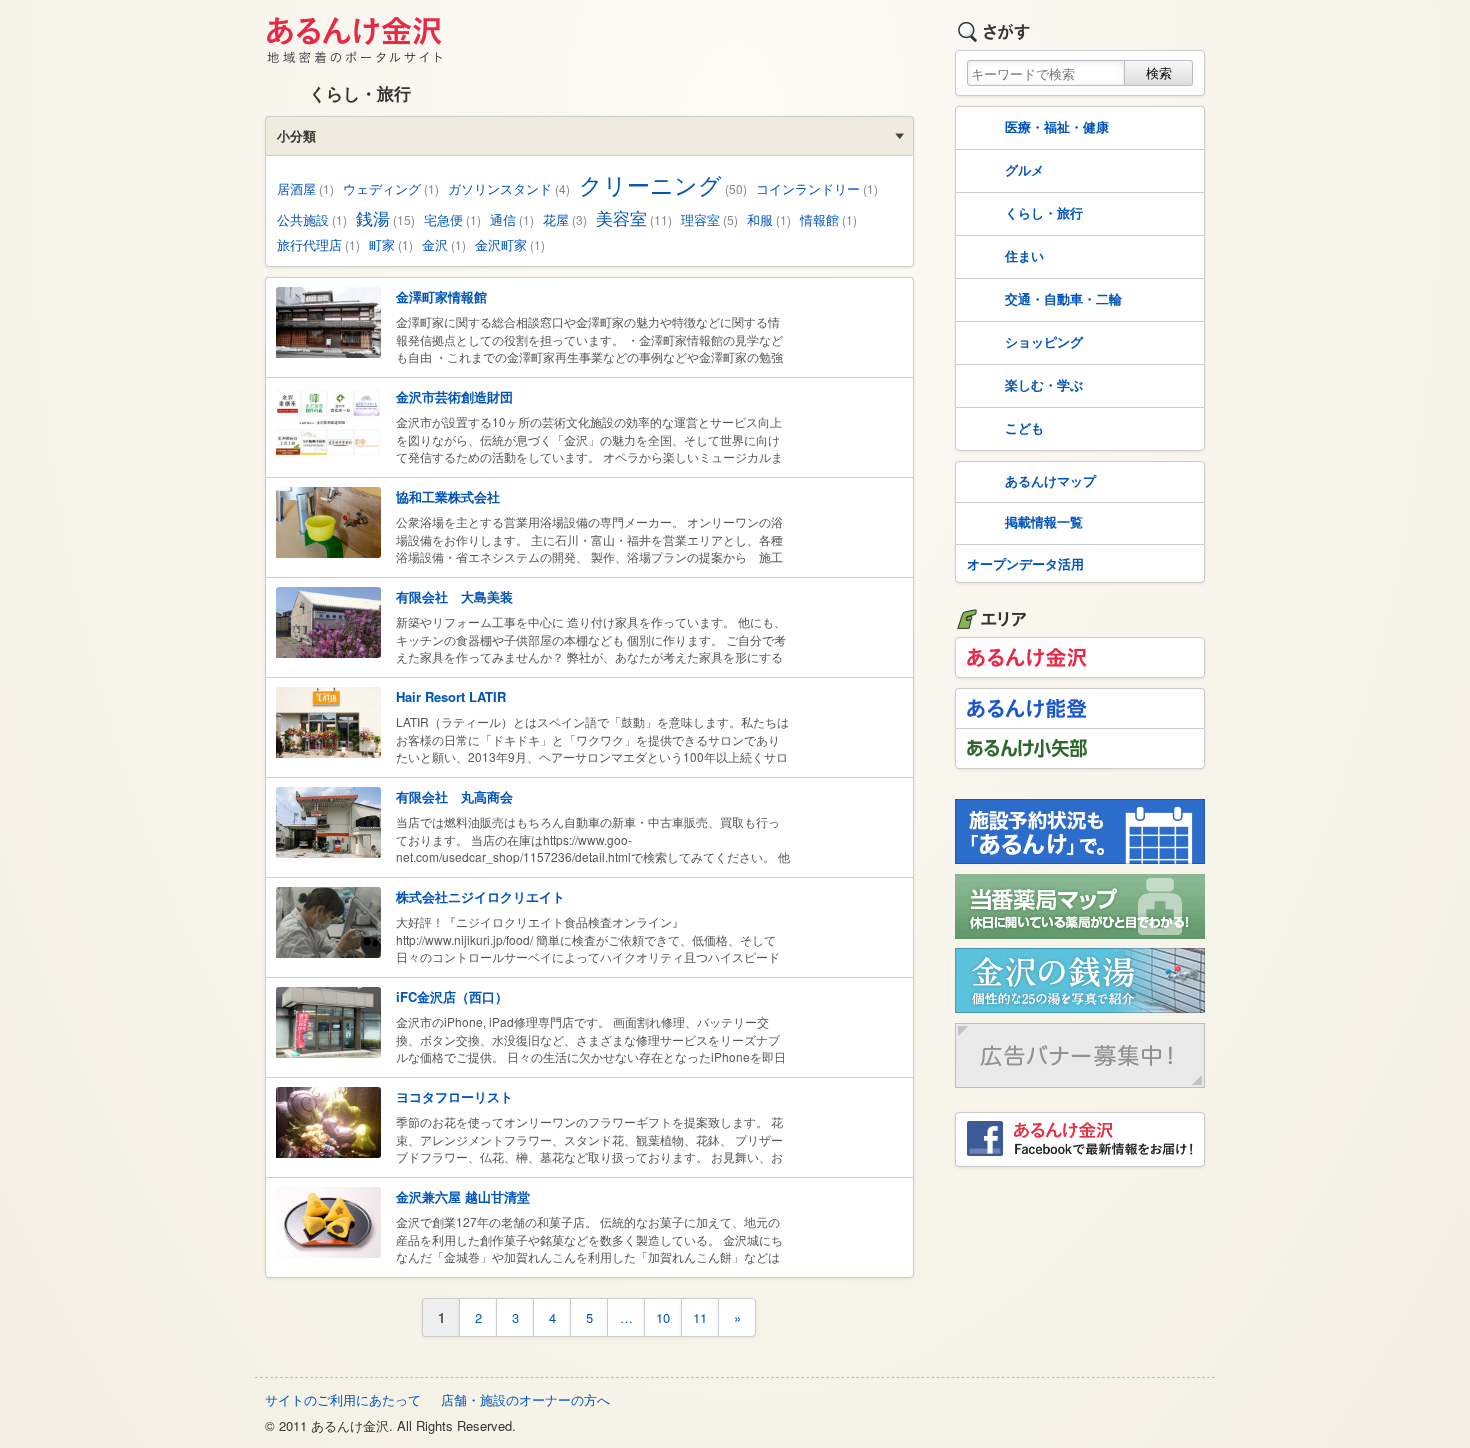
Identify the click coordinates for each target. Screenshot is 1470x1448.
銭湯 (385, 217)
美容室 (634, 217)
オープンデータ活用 (1025, 563)
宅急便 (452, 219)
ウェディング (391, 188)
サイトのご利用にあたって (343, 1399)
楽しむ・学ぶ (1044, 384)
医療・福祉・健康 (1057, 126)
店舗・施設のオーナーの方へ (525, 1399)
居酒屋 (305, 188)
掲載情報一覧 (1044, 521)
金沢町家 (510, 244)
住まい (1024, 255)
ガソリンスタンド (509, 188)
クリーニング (663, 184)
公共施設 (312, 219)
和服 (769, 219)
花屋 (565, 219)
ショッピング (1044, 341)
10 (663, 1317)
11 (700, 1317)
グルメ (1024, 169)
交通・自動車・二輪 (1063, 298)
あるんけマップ (1050, 480)
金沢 (444, 244)
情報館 (828, 219)
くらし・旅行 (1044, 212)
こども (1024, 427)
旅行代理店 (318, 244)
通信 (512, 219)
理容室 (709, 219)
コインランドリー (817, 188)
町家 (391, 244)
